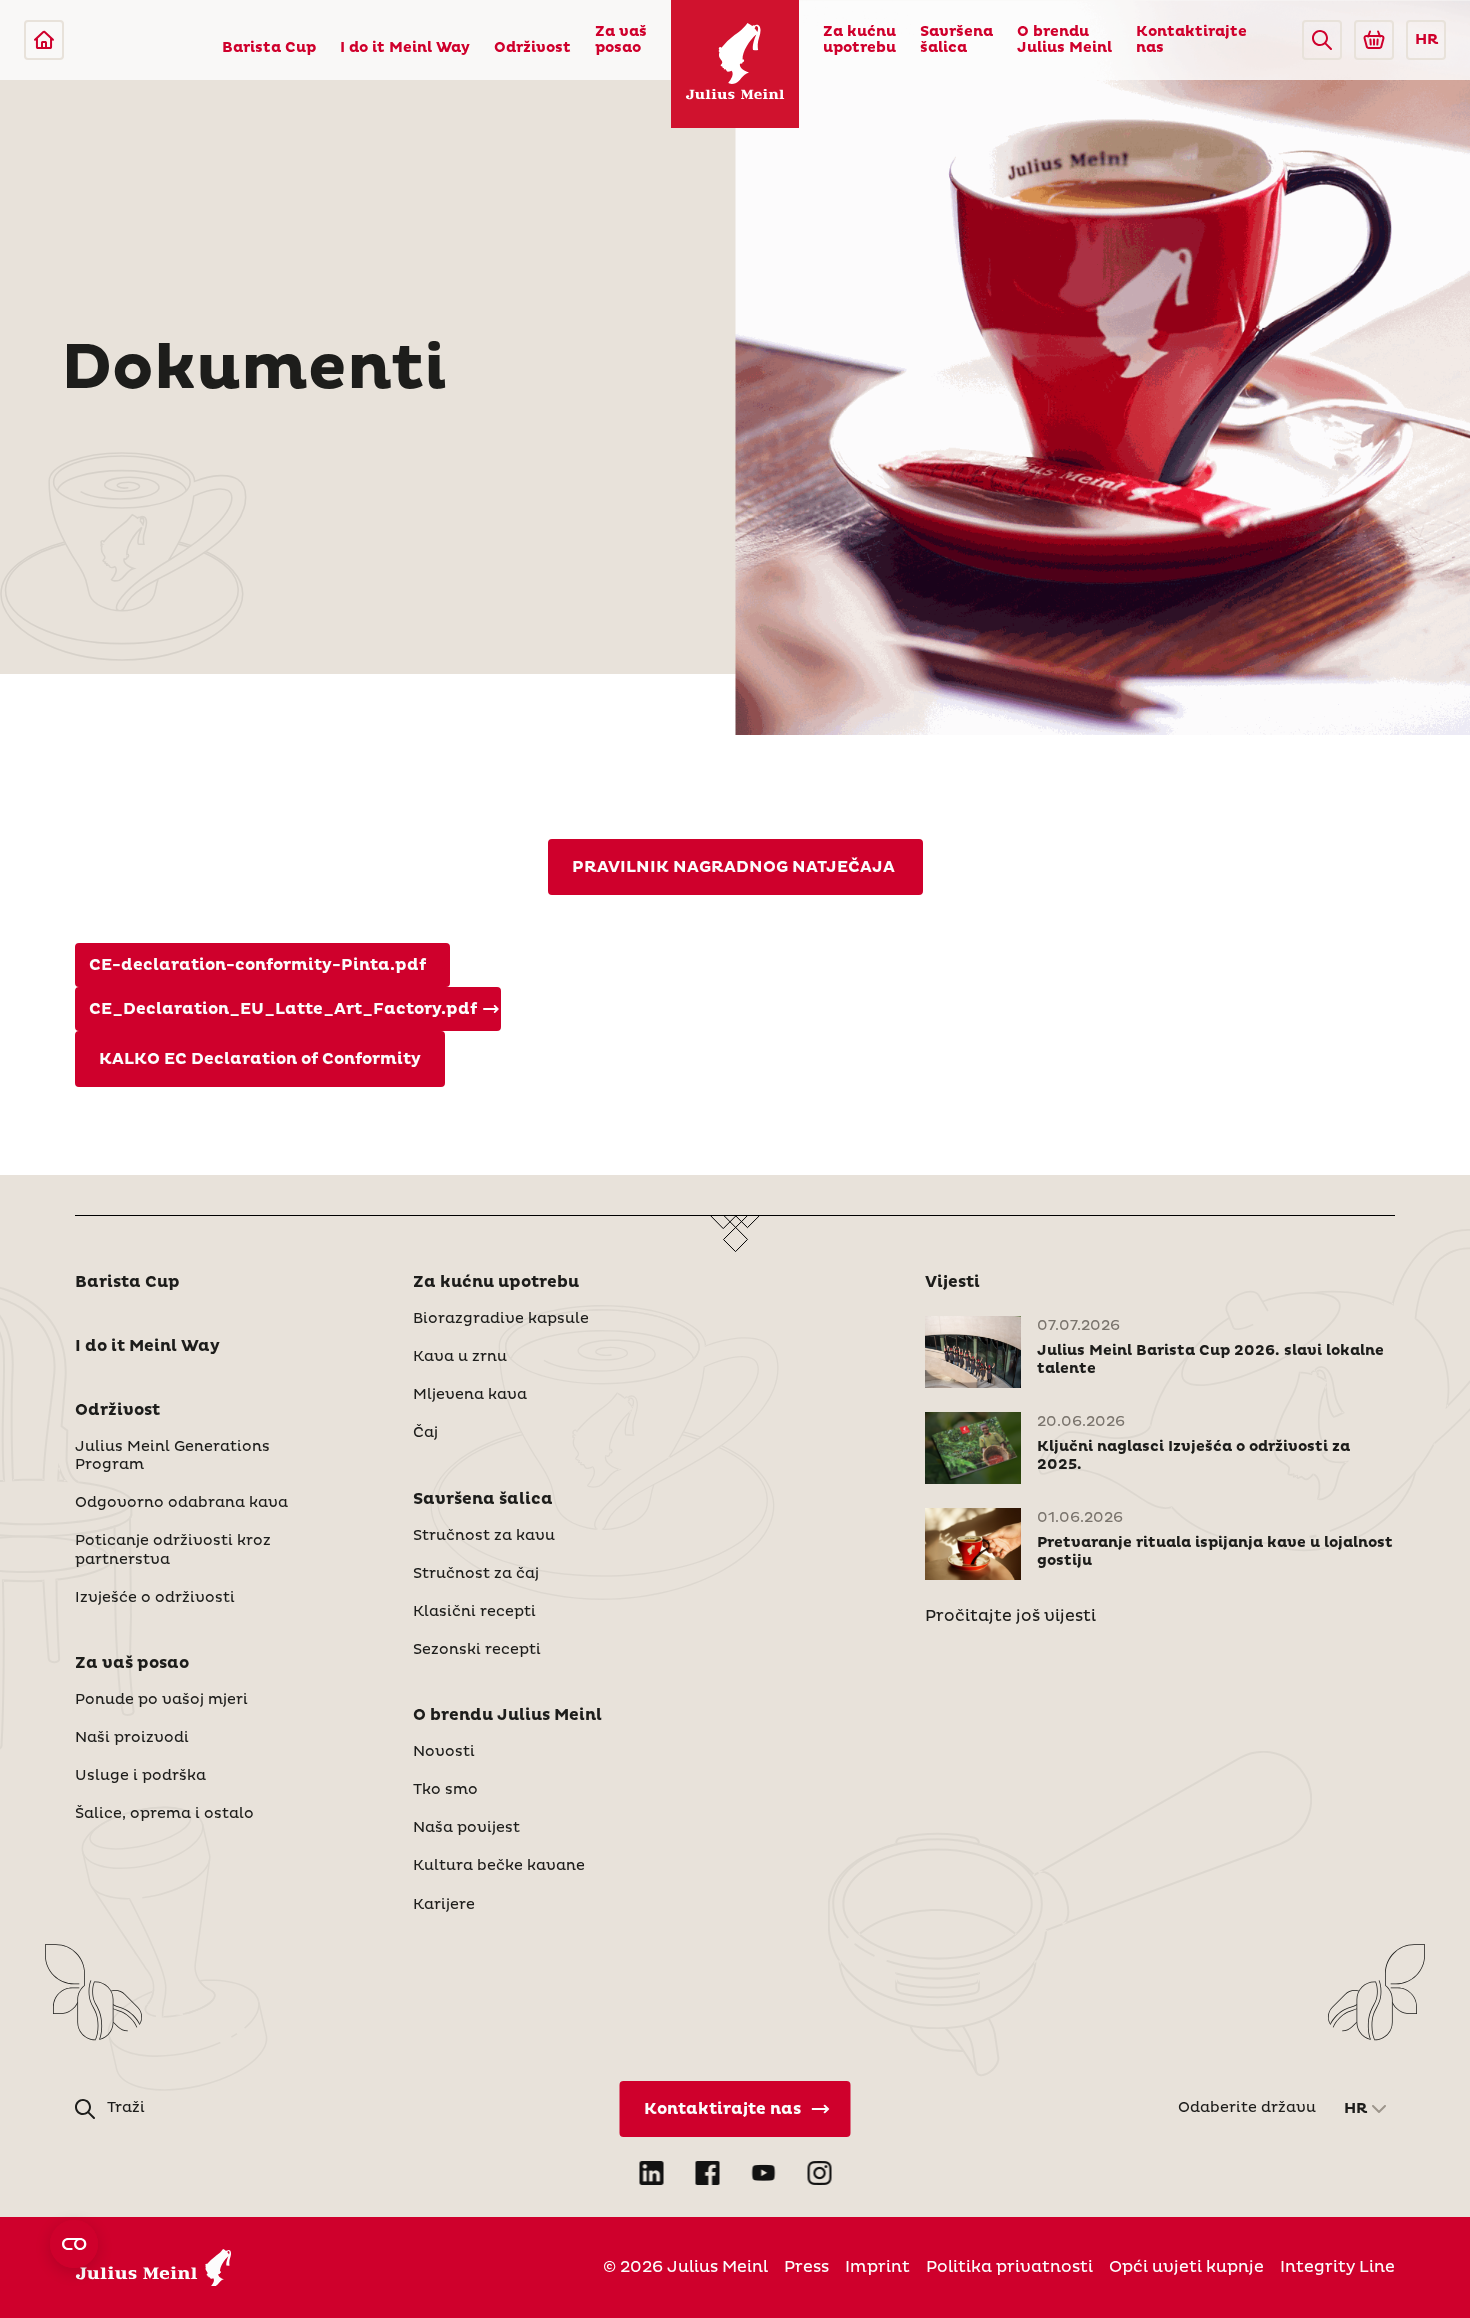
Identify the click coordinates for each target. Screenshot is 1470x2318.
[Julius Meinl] (44, 40)
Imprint (877, 2267)
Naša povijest (466, 1828)
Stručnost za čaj (476, 1574)
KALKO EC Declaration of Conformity (260, 1059)
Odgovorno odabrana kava (181, 1503)
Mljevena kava (470, 1395)
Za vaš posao (621, 40)
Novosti (444, 1752)
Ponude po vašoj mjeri (161, 1700)
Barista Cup (269, 48)
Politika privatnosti (1009, 2267)
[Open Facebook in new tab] (707, 2173)
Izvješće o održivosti (155, 1598)
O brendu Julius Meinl (1064, 40)
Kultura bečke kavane (499, 1866)
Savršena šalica (956, 40)
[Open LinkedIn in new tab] (651, 2173)
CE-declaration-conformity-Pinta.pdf (257, 965)
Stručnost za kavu (484, 1536)
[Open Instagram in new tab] (819, 2173)
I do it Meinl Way (405, 48)
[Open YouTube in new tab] (763, 2173)
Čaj (425, 1433)
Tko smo (445, 1790)
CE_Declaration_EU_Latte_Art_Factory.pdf (283, 1009)
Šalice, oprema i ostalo (164, 1814)
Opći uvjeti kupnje (1186, 2267)
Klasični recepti (474, 1612)
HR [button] (1426, 40)
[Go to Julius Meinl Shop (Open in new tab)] (1374, 40)
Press (806, 2267)
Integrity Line (1337, 2267)
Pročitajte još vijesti (1010, 1616)
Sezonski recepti (477, 1650)
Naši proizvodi (132, 1738)
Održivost (532, 48)
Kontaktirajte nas (1191, 40)
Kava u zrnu (460, 1357)
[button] (1322, 40)
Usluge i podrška (140, 1776)
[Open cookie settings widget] (74, 2244)
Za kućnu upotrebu (859, 40)
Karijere (444, 1905)
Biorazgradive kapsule (501, 1319)
